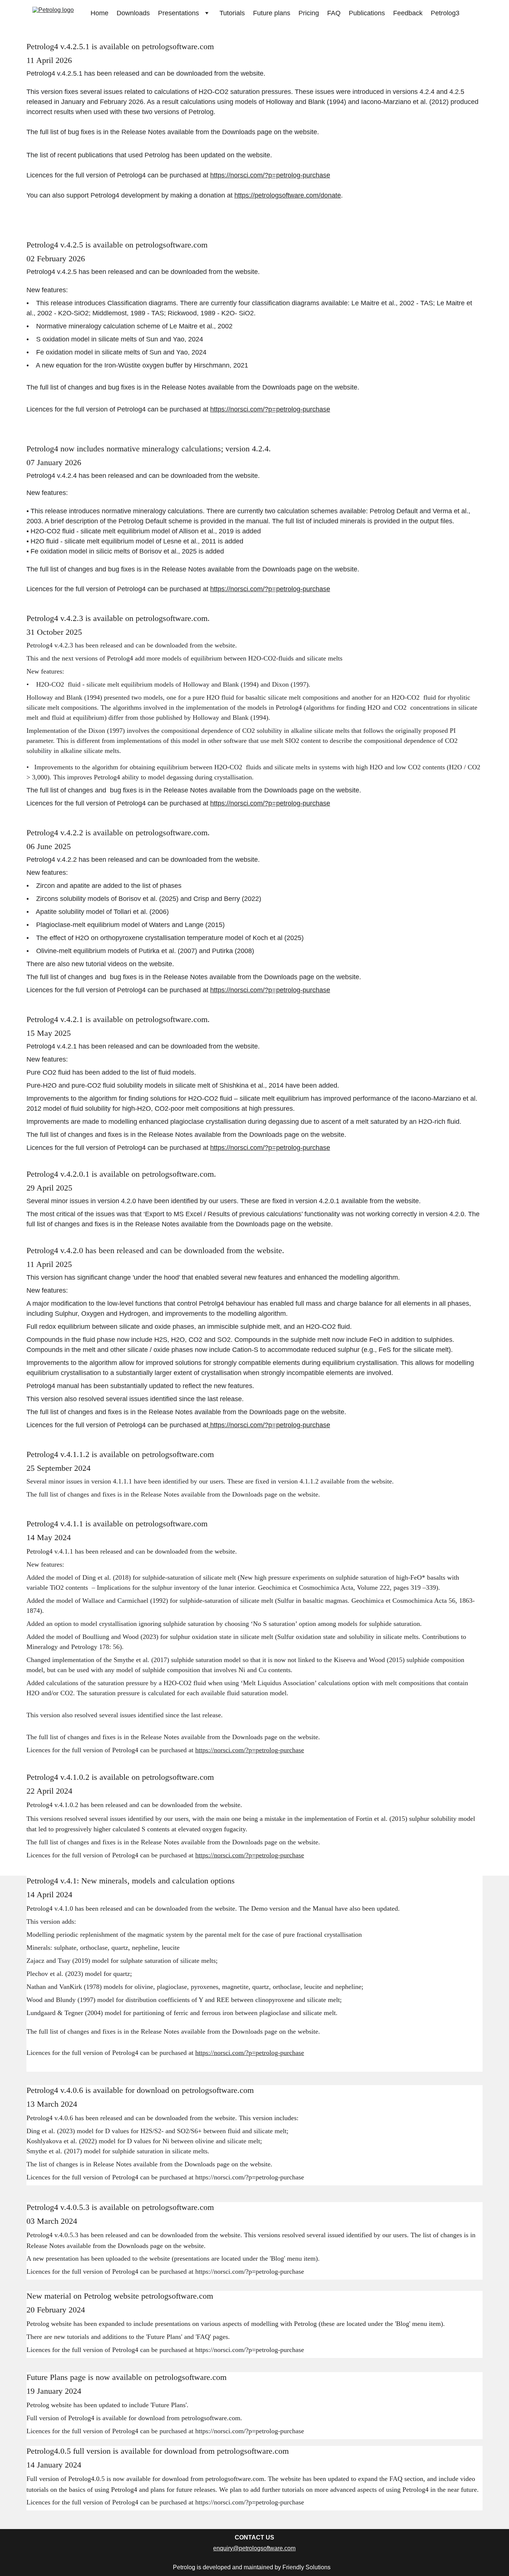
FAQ (334, 13)
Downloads (133, 13)
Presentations (178, 13)
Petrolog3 (445, 13)
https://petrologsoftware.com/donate (288, 195)
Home (99, 13)
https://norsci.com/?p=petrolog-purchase (270, 175)
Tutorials (232, 13)
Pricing (309, 13)
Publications (367, 13)
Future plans (272, 13)
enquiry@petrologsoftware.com (254, 2548)
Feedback (408, 13)
